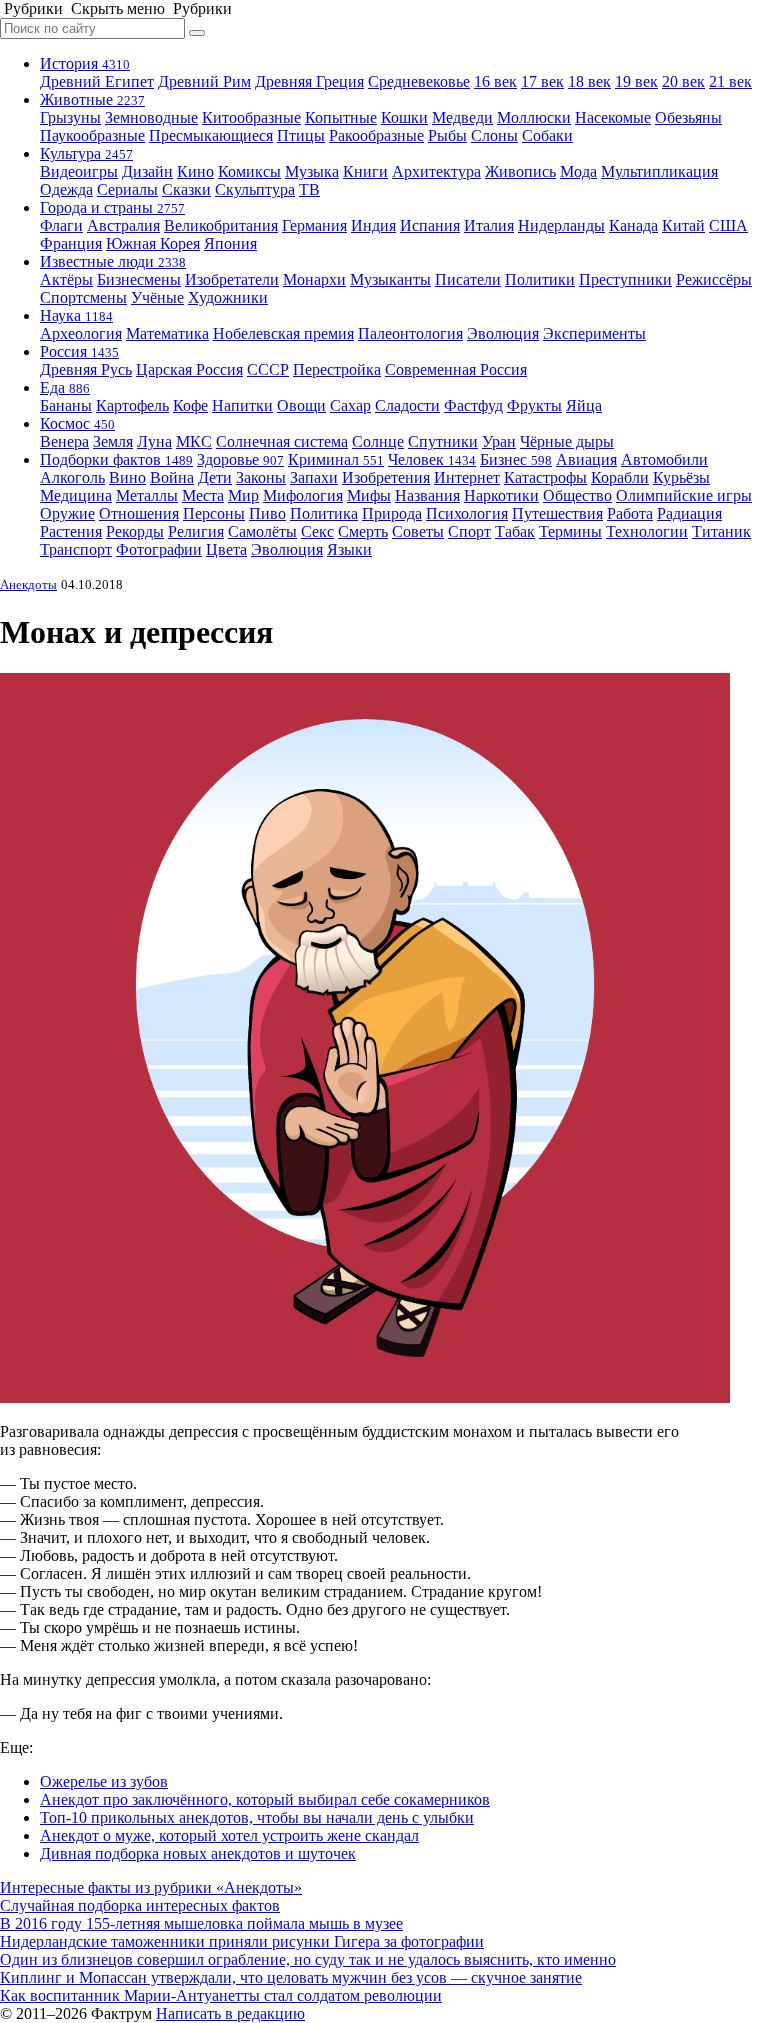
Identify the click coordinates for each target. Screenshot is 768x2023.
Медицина (76, 495)
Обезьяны (688, 117)
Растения (71, 531)
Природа (392, 513)
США (728, 225)
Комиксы (249, 171)
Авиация (586, 459)
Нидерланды (561, 225)
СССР (268, 369)
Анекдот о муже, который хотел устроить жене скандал (229, 1835)
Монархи (314, 279)
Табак (515, 531)
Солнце (378, 441)
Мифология (303, 495)
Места (203, 495)
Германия (314, 225)
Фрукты (534, 405)
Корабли (620, 477)
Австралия (123, 225)
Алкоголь (72, 477)
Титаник (721, 531)
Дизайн (147, 171)
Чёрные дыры (567, 441)
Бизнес (516, 459)
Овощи (301, 405)
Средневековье (419, 81)
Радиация (689, 513)
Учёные (157, 297)
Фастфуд (473, 405)
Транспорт (76, 549)
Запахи (314, 477)
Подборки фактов (116, 459)
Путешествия (557, 513)
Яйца (584, 405)
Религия (196, 531)
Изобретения (386, 477)
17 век (542, 81)
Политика (324, 513)
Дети (215, 477)
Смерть (363, 531)
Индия (373, 225)
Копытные (341, 117)
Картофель (132, 405)
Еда (65, 387)
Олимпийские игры (684, 495)
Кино (195, 171)
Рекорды (135, 531)
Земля (113, 441)
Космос (77, 423)
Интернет (467, 477)
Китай (683, 225)
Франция (71, 243)
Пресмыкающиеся (211, 135)
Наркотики (501, 495)
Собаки (547, 135)
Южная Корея (153, 243)
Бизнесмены (139, 279)
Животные (92, 99)
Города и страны (112, 207)
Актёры (66, 279)
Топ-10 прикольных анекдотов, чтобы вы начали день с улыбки (257, 1817)
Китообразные (251, 117)
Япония (230, 243)
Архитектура (436, 171)
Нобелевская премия (283, 333)
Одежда (66, 189)
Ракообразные (376, 135)
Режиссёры (714, 279)
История (85, 63)
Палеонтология (410, 333)
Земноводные (151, 117)
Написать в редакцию (230, 2013)
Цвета (226, 549)
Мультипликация (659, 171)
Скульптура (255, 189)
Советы (418, 531)
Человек (432, 459)
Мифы (369, 495)
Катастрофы (545, 477)
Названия (427, 495)
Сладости (407, 405)
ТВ (309, 189)
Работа (630, 513)
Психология (467, 513)
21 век (730, 81)
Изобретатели (232, 279)
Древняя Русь (86, 369)
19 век (636, 81)
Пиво (267, 513)
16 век (495, 81)
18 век (589, 81)
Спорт (469, 531)
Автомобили (664, 459)
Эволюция (503, 333)
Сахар (350, 405)
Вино (127, 477)
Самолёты (262, 531)
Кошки (404, 117)
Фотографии (159, 549)
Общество (577, 495)
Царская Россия (189, 369)
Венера (64, 441)
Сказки (186, 189)
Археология (81, 333)
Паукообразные (92, 135)
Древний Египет (97, 81)
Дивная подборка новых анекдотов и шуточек (198, 1853)
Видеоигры (79, 171)
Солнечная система (282, 441)
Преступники (625, 279)
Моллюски (534, 117)
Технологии (647, 531)
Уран (499, 441)
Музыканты (390, 279)
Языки (349, 549)
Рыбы (447, 135)
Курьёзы (681, 477)
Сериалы (127, 189)
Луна (154, 441)
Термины (570, 531)
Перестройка (337, 369)
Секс (317, 531)
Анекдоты (28, 584)
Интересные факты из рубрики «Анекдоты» (151, 1887)
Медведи (462, 117)
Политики (540, 279)
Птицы (301, 135)
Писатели (468, 279)
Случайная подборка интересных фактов (140, 1905)
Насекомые (613, 117)
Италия (489, 225)
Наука (76, 315)
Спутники (443, 441)
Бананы (66, 405)
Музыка (312, 171)
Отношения (139, 513)
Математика (167, 333)
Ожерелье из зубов (104, 1781)
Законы (261, 477)
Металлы (147, 495)
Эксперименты (594, 333)
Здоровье (240, 459)
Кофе (190, 405)
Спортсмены (83, 297)
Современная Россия (456, 369)
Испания (430, 225)
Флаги (61, 225)
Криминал (336, 459)
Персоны (214, 513)
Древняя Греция (309, 81)
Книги (365, 171)
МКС (194, 441)
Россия (79, 351)
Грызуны (70, 117)
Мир (243, 495)
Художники (228, 297)
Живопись (520, 171)
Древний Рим (204, 81)
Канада (633, 225)
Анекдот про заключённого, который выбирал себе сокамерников (265, 1799)
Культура (86, 153)
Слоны (494, 135)
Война (172, 477)
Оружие (67, 513)
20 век (683, 81)
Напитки (242, 405)
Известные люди (113, 261)
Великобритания (221, 225)
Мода (578, 171)
